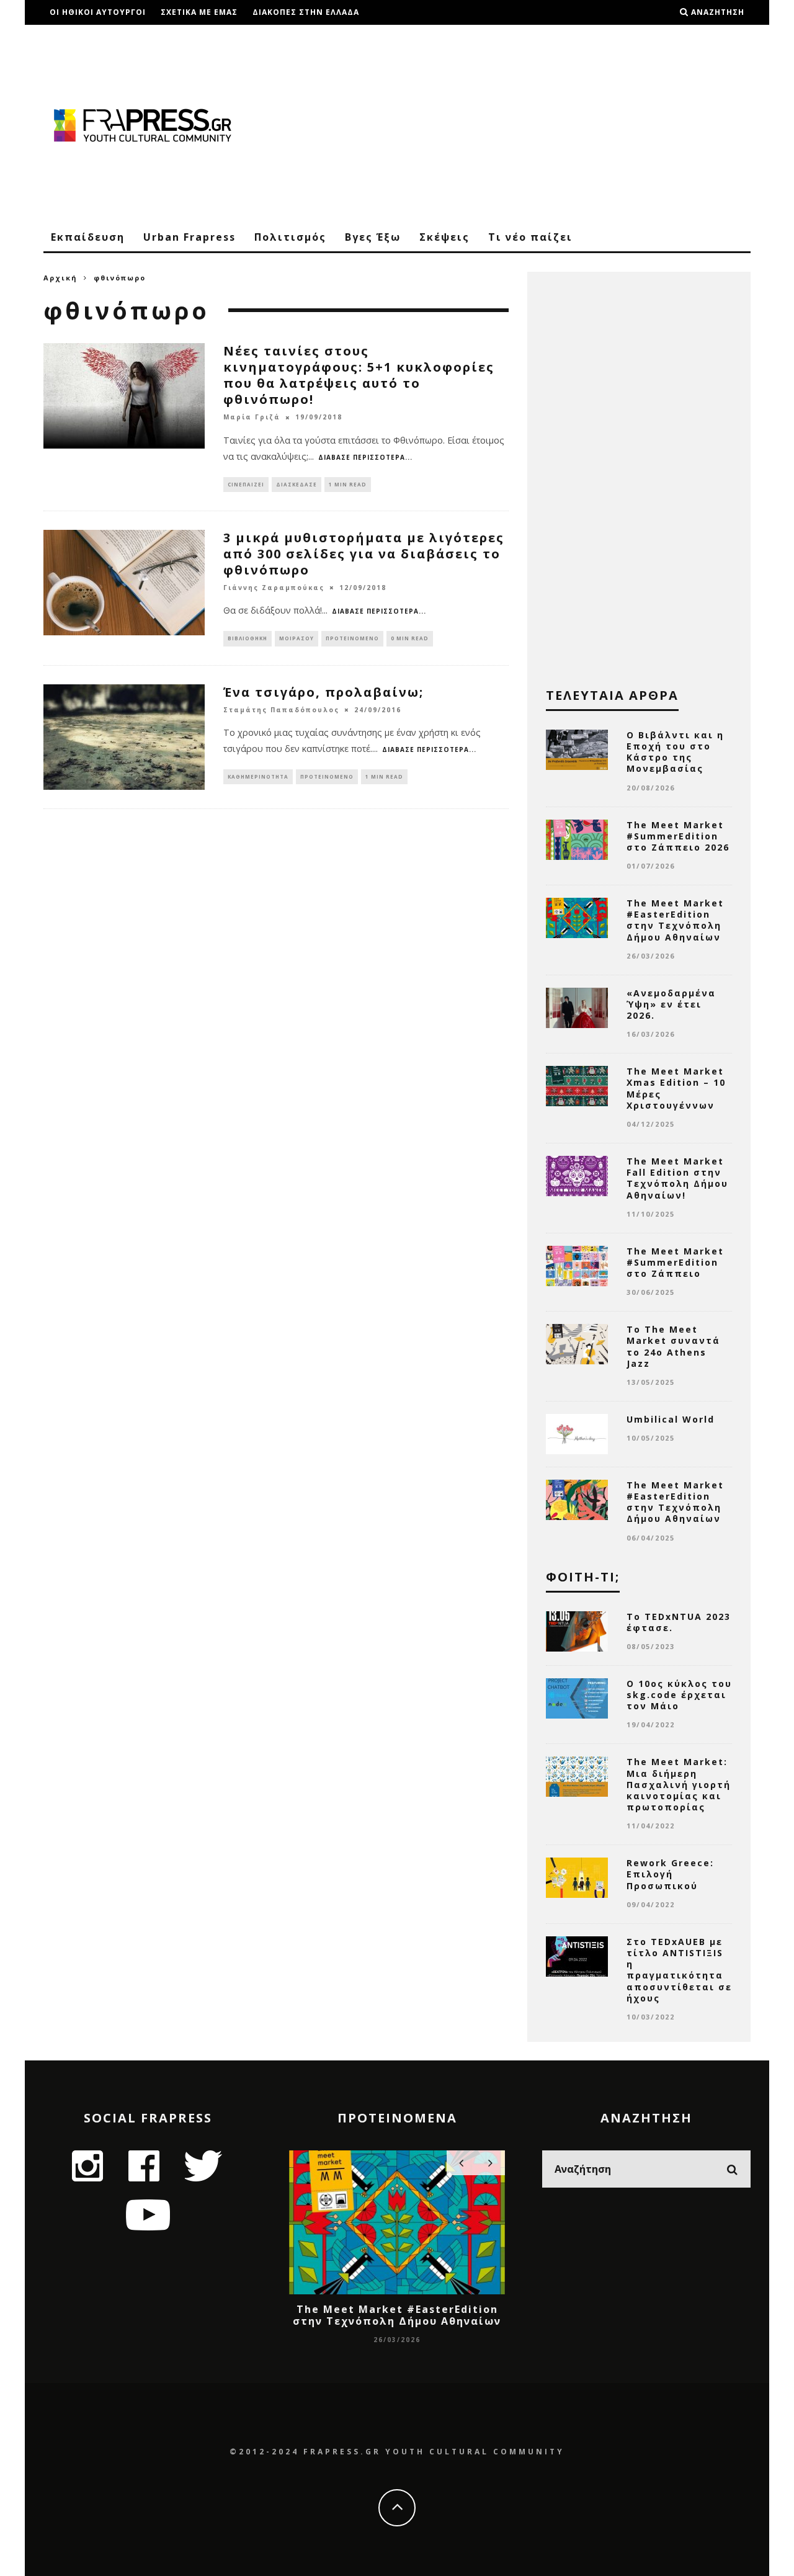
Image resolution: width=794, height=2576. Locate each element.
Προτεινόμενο (352, 638)
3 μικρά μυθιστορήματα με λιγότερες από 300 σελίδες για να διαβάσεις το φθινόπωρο (364, 554)
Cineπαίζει (246, 484)
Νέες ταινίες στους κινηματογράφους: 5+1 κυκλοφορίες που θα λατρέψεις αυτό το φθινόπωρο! (359, 375)
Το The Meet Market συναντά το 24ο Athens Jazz (673, 1346)
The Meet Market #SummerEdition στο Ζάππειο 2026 (678, 836)
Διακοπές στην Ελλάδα (306, 12)
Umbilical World (671, 1419)
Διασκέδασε (297, 484)
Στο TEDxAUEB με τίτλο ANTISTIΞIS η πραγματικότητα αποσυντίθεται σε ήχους (679, 1970)
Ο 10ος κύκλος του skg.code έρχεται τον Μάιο (679, 1695)
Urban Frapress (190, 237)
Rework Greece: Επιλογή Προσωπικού (670, 1874)
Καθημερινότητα (258, 776)
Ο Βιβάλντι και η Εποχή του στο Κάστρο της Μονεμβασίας (675, 752)
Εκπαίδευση (88, 237)
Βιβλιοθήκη (248, 638)
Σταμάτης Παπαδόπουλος (281, 710)
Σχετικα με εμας (199, 12)
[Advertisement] (525, 124)
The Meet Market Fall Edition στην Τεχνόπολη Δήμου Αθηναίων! (677, 1178)
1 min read (348, 484)
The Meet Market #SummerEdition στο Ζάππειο (675, 1262)
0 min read (410, 638)
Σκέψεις (444, 237)
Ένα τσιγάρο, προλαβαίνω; (323, 692)
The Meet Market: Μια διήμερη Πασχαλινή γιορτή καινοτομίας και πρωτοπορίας (679, 1784)
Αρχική (60, 278)
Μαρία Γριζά (252, 418)
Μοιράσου (297, 638)
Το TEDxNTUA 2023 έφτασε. (679, 1622)
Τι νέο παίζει (530, 237)
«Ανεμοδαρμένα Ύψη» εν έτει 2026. (671, 1004)
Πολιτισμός (290, 237)
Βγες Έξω (373, 237)
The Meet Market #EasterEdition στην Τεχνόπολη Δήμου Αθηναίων (675, 920)
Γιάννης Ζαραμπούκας (274, 588)
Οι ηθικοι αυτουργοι (98, 12)
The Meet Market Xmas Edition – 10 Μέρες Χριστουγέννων (676, 1088)
